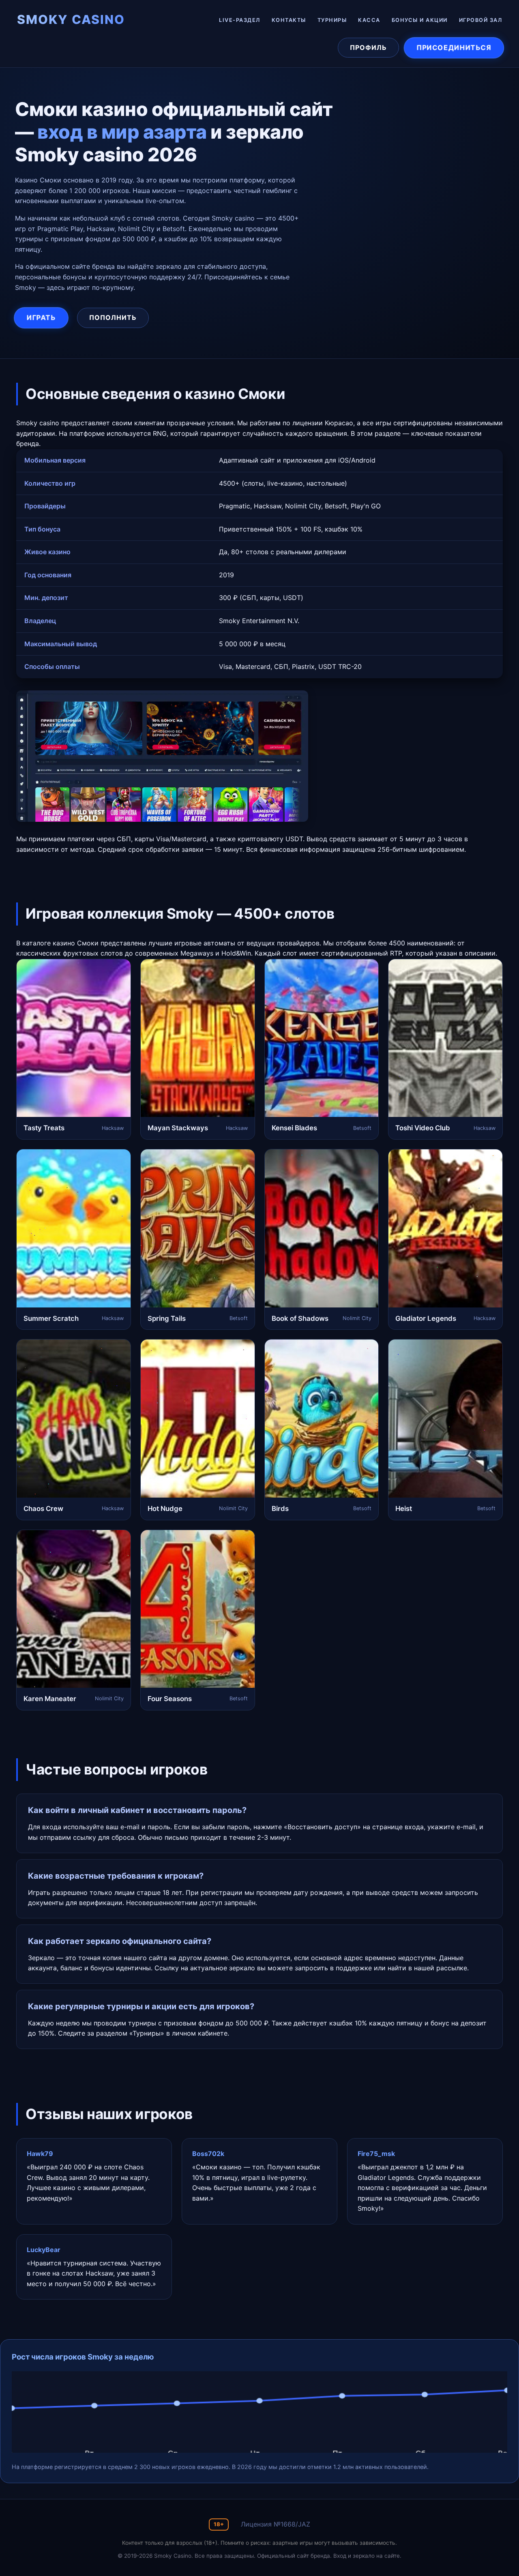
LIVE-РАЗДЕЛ (240, 20)
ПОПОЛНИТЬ (113, 317)
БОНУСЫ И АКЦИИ (420, 20)
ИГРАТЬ (41, 318)
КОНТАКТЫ (289, 20)
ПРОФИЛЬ (368, 47)
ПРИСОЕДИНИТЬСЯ (454, 47)
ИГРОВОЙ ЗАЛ (481, 20)
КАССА (369, 20)
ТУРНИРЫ (332, 20)
